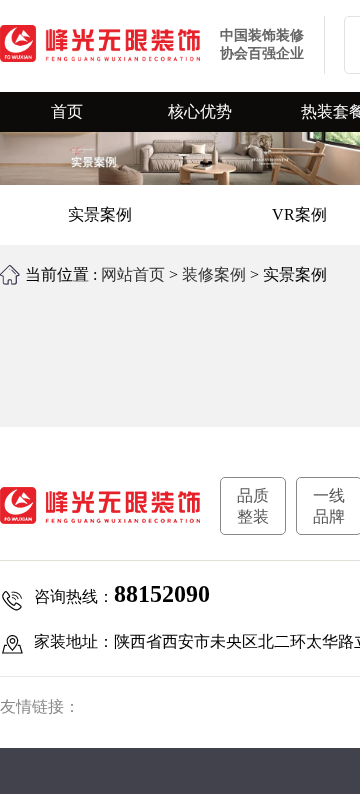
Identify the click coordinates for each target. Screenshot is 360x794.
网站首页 (133, 274)
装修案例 (214, 274)
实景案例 (100, 214)
